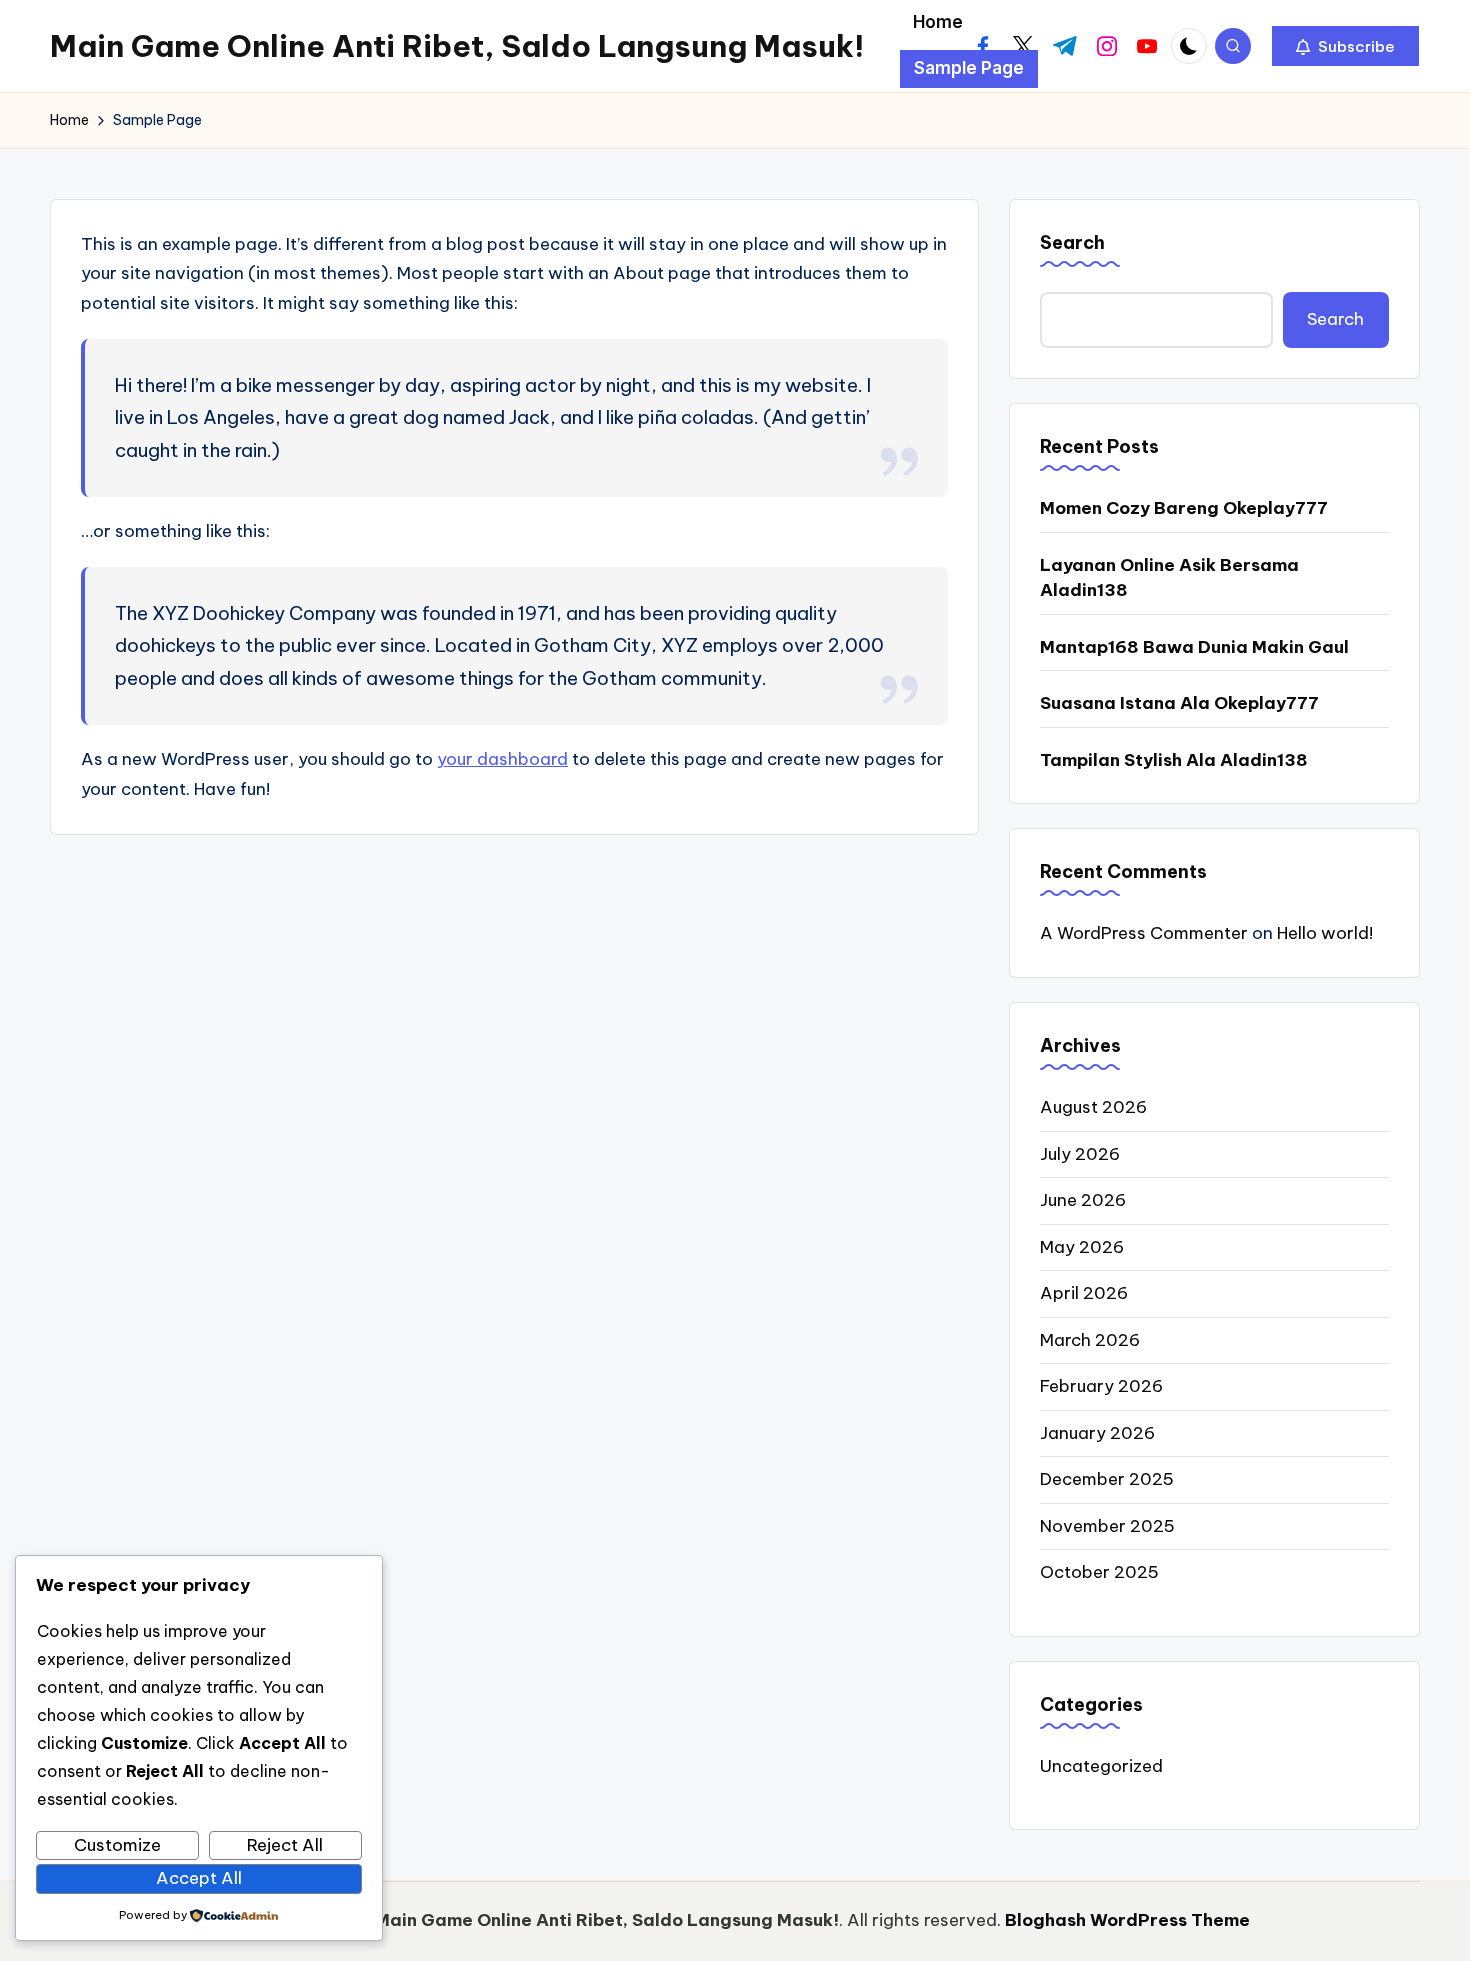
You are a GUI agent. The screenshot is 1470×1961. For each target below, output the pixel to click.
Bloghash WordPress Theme (1127, 1920)
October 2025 (1099, 1572)
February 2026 (1101, 1386)
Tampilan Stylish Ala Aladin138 (1174, 760)
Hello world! (1325, 933)
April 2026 (1084, 1293)
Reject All (285, 1845)
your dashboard (502, 759)
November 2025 (1107, 1526)
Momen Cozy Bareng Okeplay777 (1184, 508)
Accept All (199, 1878)
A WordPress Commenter (1144, 933)
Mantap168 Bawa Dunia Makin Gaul (1194, 647)
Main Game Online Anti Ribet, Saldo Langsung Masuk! (457, 46)
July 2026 (1080, 1154)
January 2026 (1097, 1433)
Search (1072, 242)
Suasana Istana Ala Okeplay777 (1179, 703)
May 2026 (1082, 1247)
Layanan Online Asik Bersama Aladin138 (1169, 578)
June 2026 (1083, 1200)
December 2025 (1107, 1479)
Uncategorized (1101, 1766)
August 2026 (1093, 1107)
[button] (1345, 46)
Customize (117, 1845)
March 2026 (1090, 1340)
